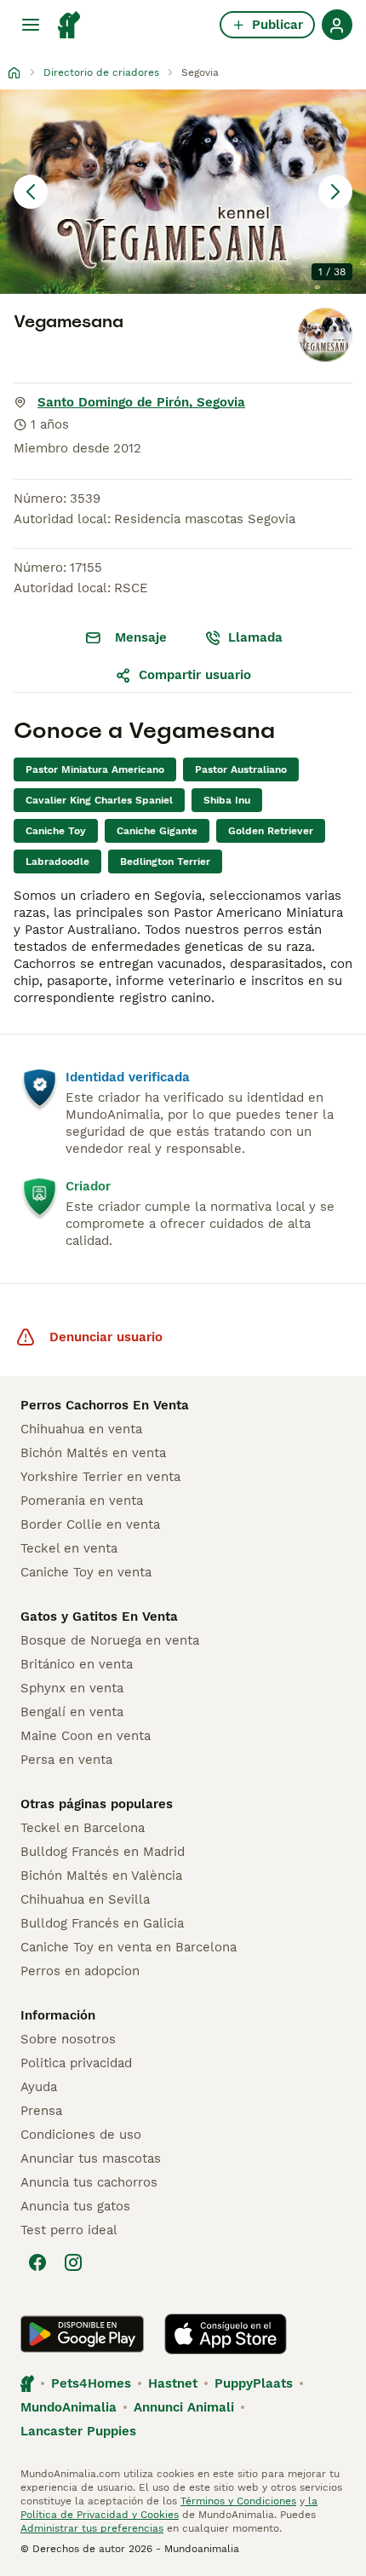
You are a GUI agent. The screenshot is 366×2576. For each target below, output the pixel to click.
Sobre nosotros (68, 2039)
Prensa (41, 2111)
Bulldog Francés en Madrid (103, 1852)
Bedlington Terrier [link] (165, 862)
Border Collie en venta (90, 1524)
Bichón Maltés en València (101, 1876)
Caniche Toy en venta (86, 1572)
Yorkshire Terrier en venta (100, 1477)
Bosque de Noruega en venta (110, 1640)
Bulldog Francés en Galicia (102, 1923)
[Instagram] (73, 2262)
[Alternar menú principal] (31, 25)
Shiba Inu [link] (227, 800)
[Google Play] (82, 2334)
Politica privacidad (76, 2063)
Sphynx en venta (72, 1688)
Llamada (255, 637)
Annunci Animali (184, 2407)
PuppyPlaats (254, 2383)
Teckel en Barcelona (83, 1828)
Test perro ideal (69, 2230)
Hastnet (173, 2383)
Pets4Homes (91, 2383)
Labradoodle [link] (57, 862)
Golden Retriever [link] (271, 831)
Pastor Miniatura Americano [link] (95, 769)
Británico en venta (77, 1664)
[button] (183, 192)
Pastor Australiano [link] (241, 769)
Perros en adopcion (80, 1971)
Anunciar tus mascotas (91, 2158)
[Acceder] (337, 25)
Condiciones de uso (81, 2135)
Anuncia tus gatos (75, 2206)
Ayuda (39, 2087)
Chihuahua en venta (81, 1429)
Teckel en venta (69, 1548)
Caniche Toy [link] (56, 831)
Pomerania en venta (82, 1501)
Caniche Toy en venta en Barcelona (129, 1947)
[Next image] (335, 192)
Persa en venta (66, 1760)
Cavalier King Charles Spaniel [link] (99, 800)
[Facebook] (37, 2262)
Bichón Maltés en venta (93, 1453)
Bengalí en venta (72, 1712)
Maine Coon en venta (86, 1736)
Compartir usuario (195, 675)
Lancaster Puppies (78, 2431)
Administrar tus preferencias (92, 2528)
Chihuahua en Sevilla (85, 1899)
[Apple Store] (226, 2334)
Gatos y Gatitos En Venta (99, 1616)
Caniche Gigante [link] (157, 831)
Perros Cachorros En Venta (105, 1405)
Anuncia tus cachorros (89, 2182)
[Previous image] (31, 192)
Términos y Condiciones (238, 2501)
